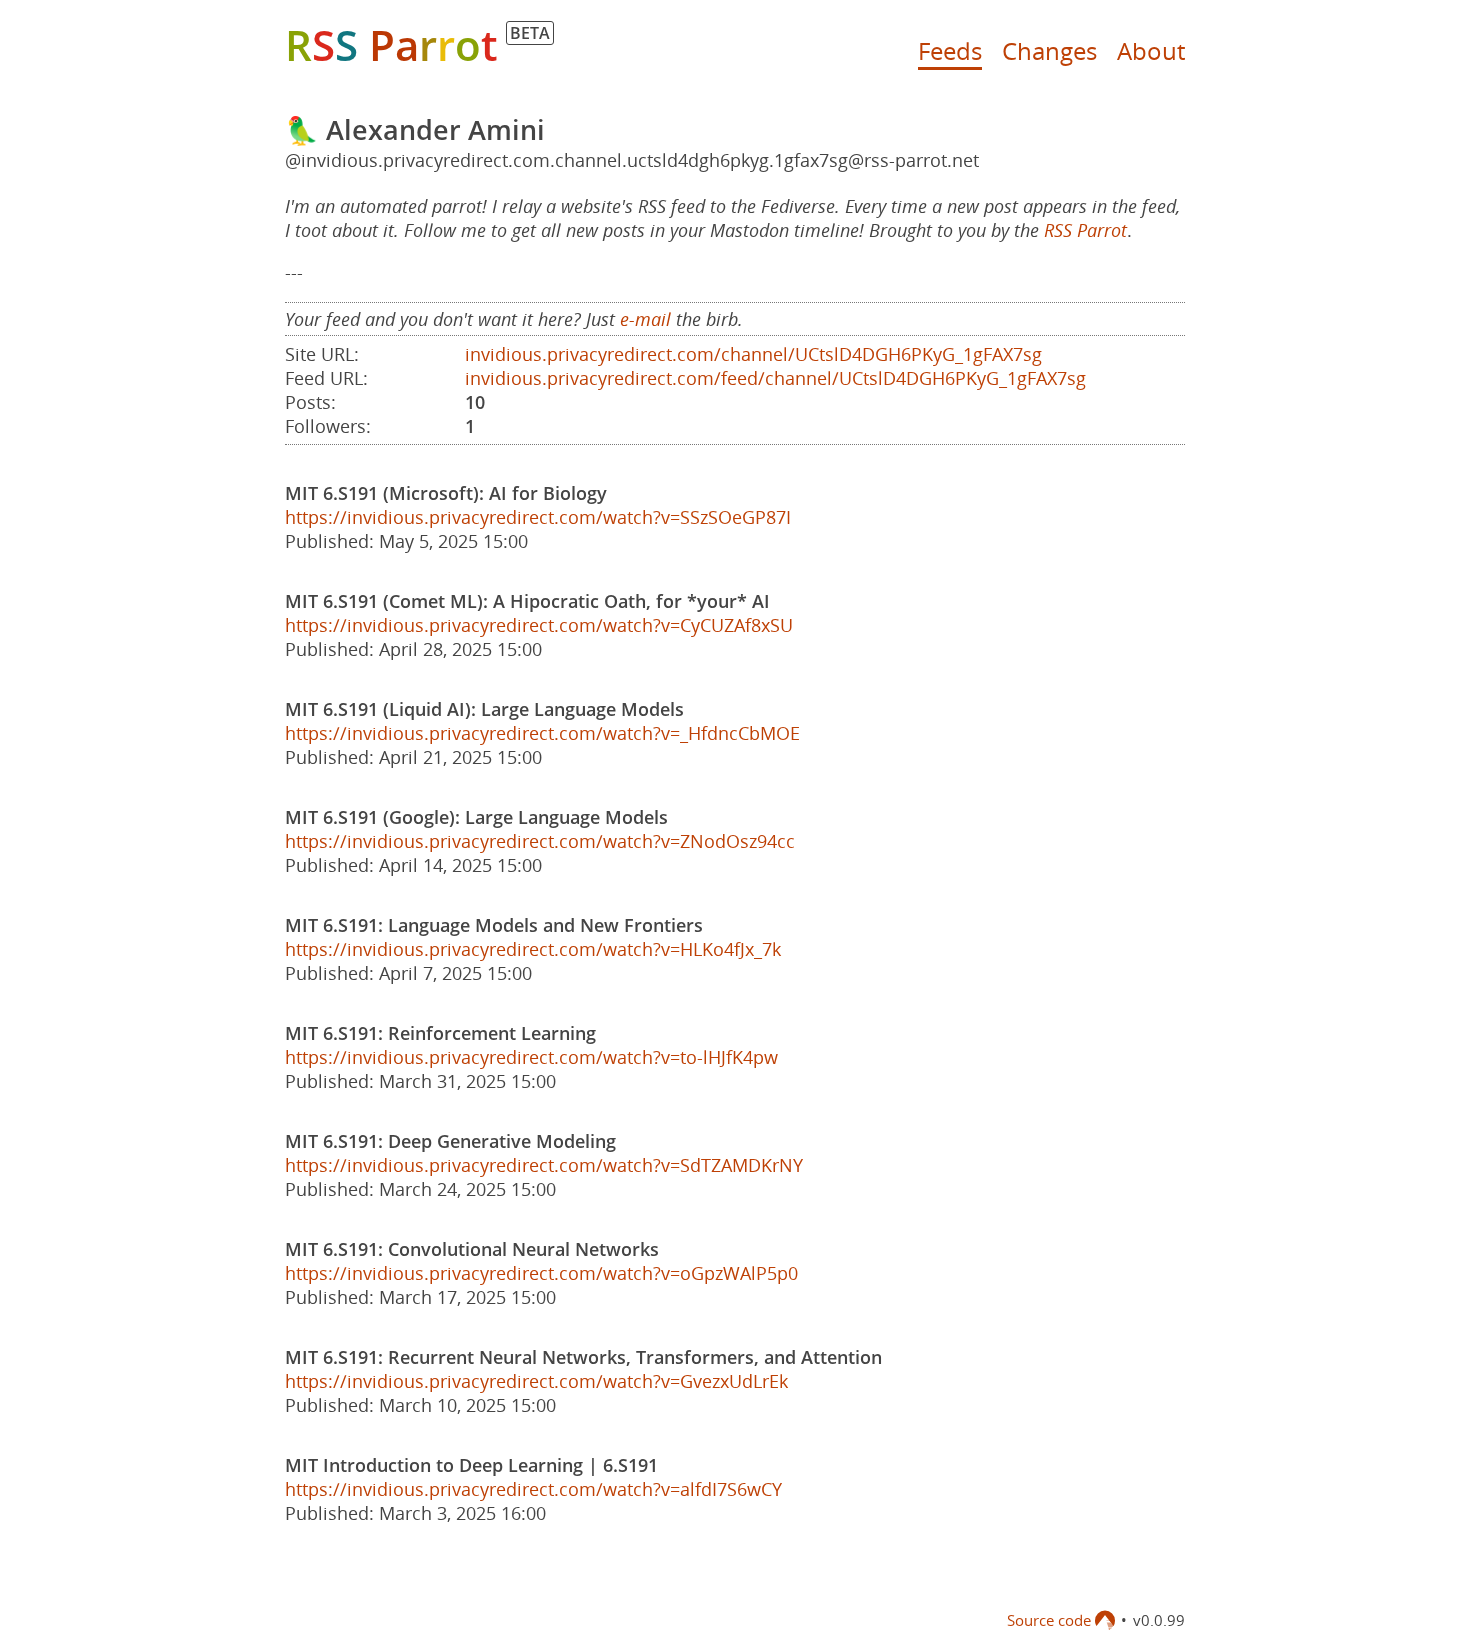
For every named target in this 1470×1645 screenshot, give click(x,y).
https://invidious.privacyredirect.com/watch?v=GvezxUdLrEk (536, 1381)
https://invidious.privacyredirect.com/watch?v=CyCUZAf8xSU (539, 625)
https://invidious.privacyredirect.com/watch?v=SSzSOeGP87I (538, 517)
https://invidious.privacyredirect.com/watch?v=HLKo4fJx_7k (533, 949)
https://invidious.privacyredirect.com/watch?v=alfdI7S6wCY (533, 1489)
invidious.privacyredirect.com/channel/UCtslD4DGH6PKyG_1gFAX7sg (753, 354)
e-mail (645, 319)
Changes (1049, 50)
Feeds (950, 50)
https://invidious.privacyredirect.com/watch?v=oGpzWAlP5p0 (541, 1273)
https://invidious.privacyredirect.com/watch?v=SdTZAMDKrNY (544, 1165)
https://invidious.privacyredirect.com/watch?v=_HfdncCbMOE (542, 733)
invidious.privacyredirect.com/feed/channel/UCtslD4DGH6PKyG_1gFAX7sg (775, 378)
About (1151, 50)
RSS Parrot (1085, 230)
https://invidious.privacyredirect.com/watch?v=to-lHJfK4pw (531, 1057)
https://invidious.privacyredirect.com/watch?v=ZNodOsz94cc (540, 841)
